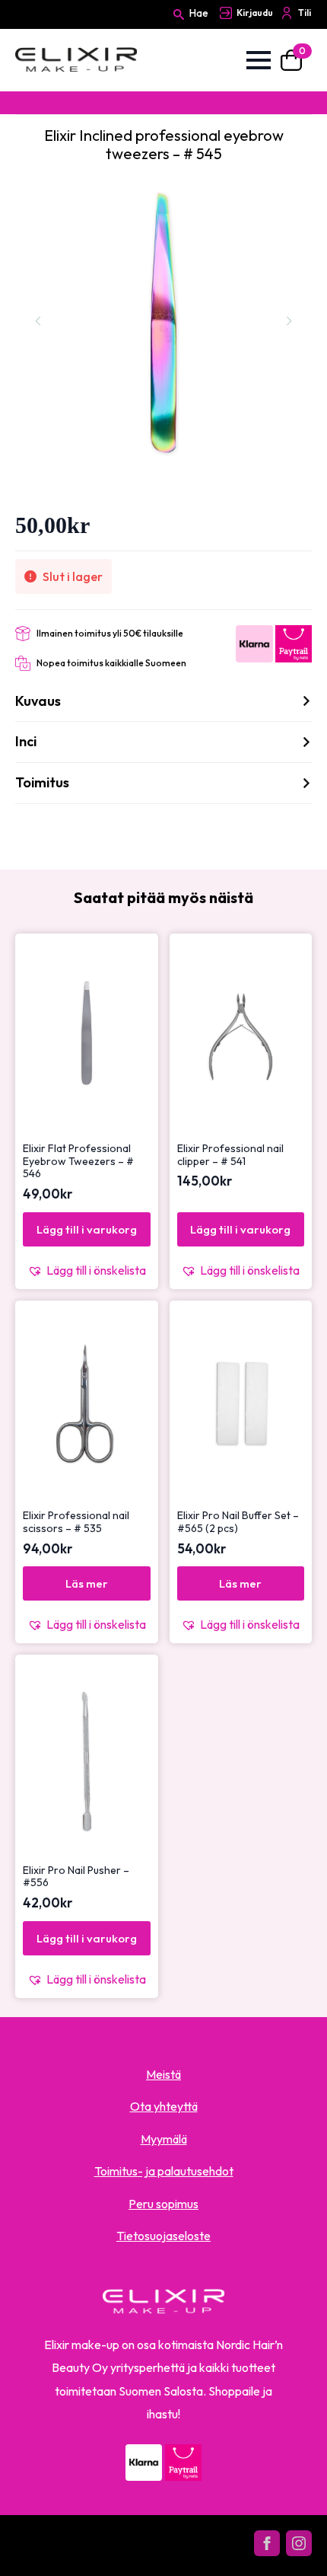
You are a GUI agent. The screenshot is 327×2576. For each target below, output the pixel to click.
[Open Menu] (259, 60)
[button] (87, 1270)
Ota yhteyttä (164, 2106)
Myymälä (164, 2139)
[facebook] (267, 2543)
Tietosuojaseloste (163, 2236)
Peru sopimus (163, 2204)
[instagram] (299, 2543)
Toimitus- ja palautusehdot (164, 2171)
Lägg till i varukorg (87, 1229)
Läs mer (87, 1583)
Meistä (163, 2074)
